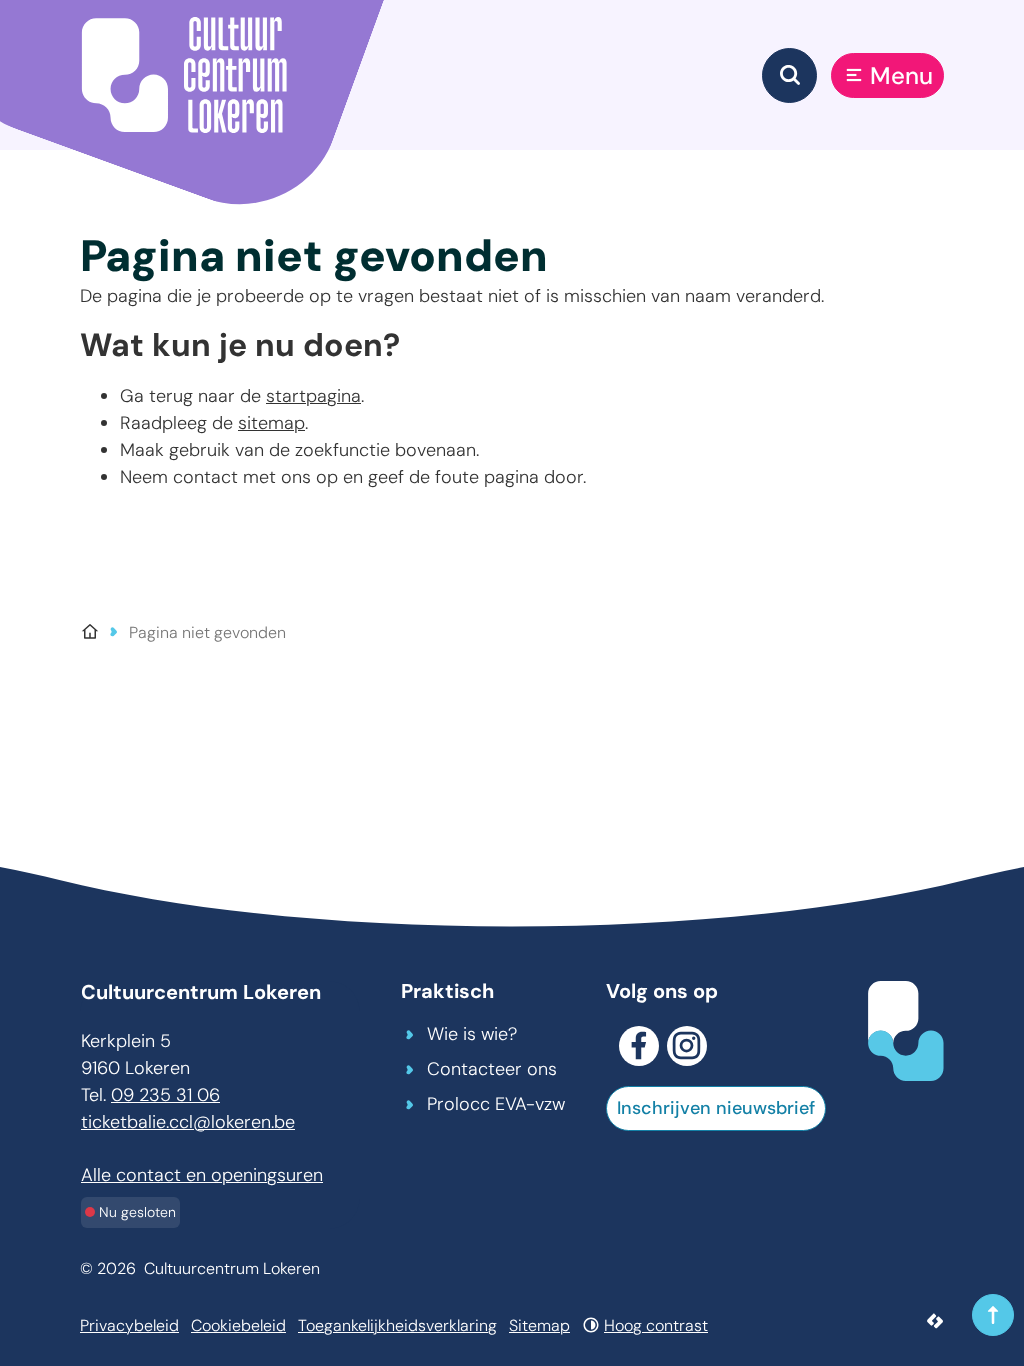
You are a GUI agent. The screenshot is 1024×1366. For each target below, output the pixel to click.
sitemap (271, 423)
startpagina (313, 396)
